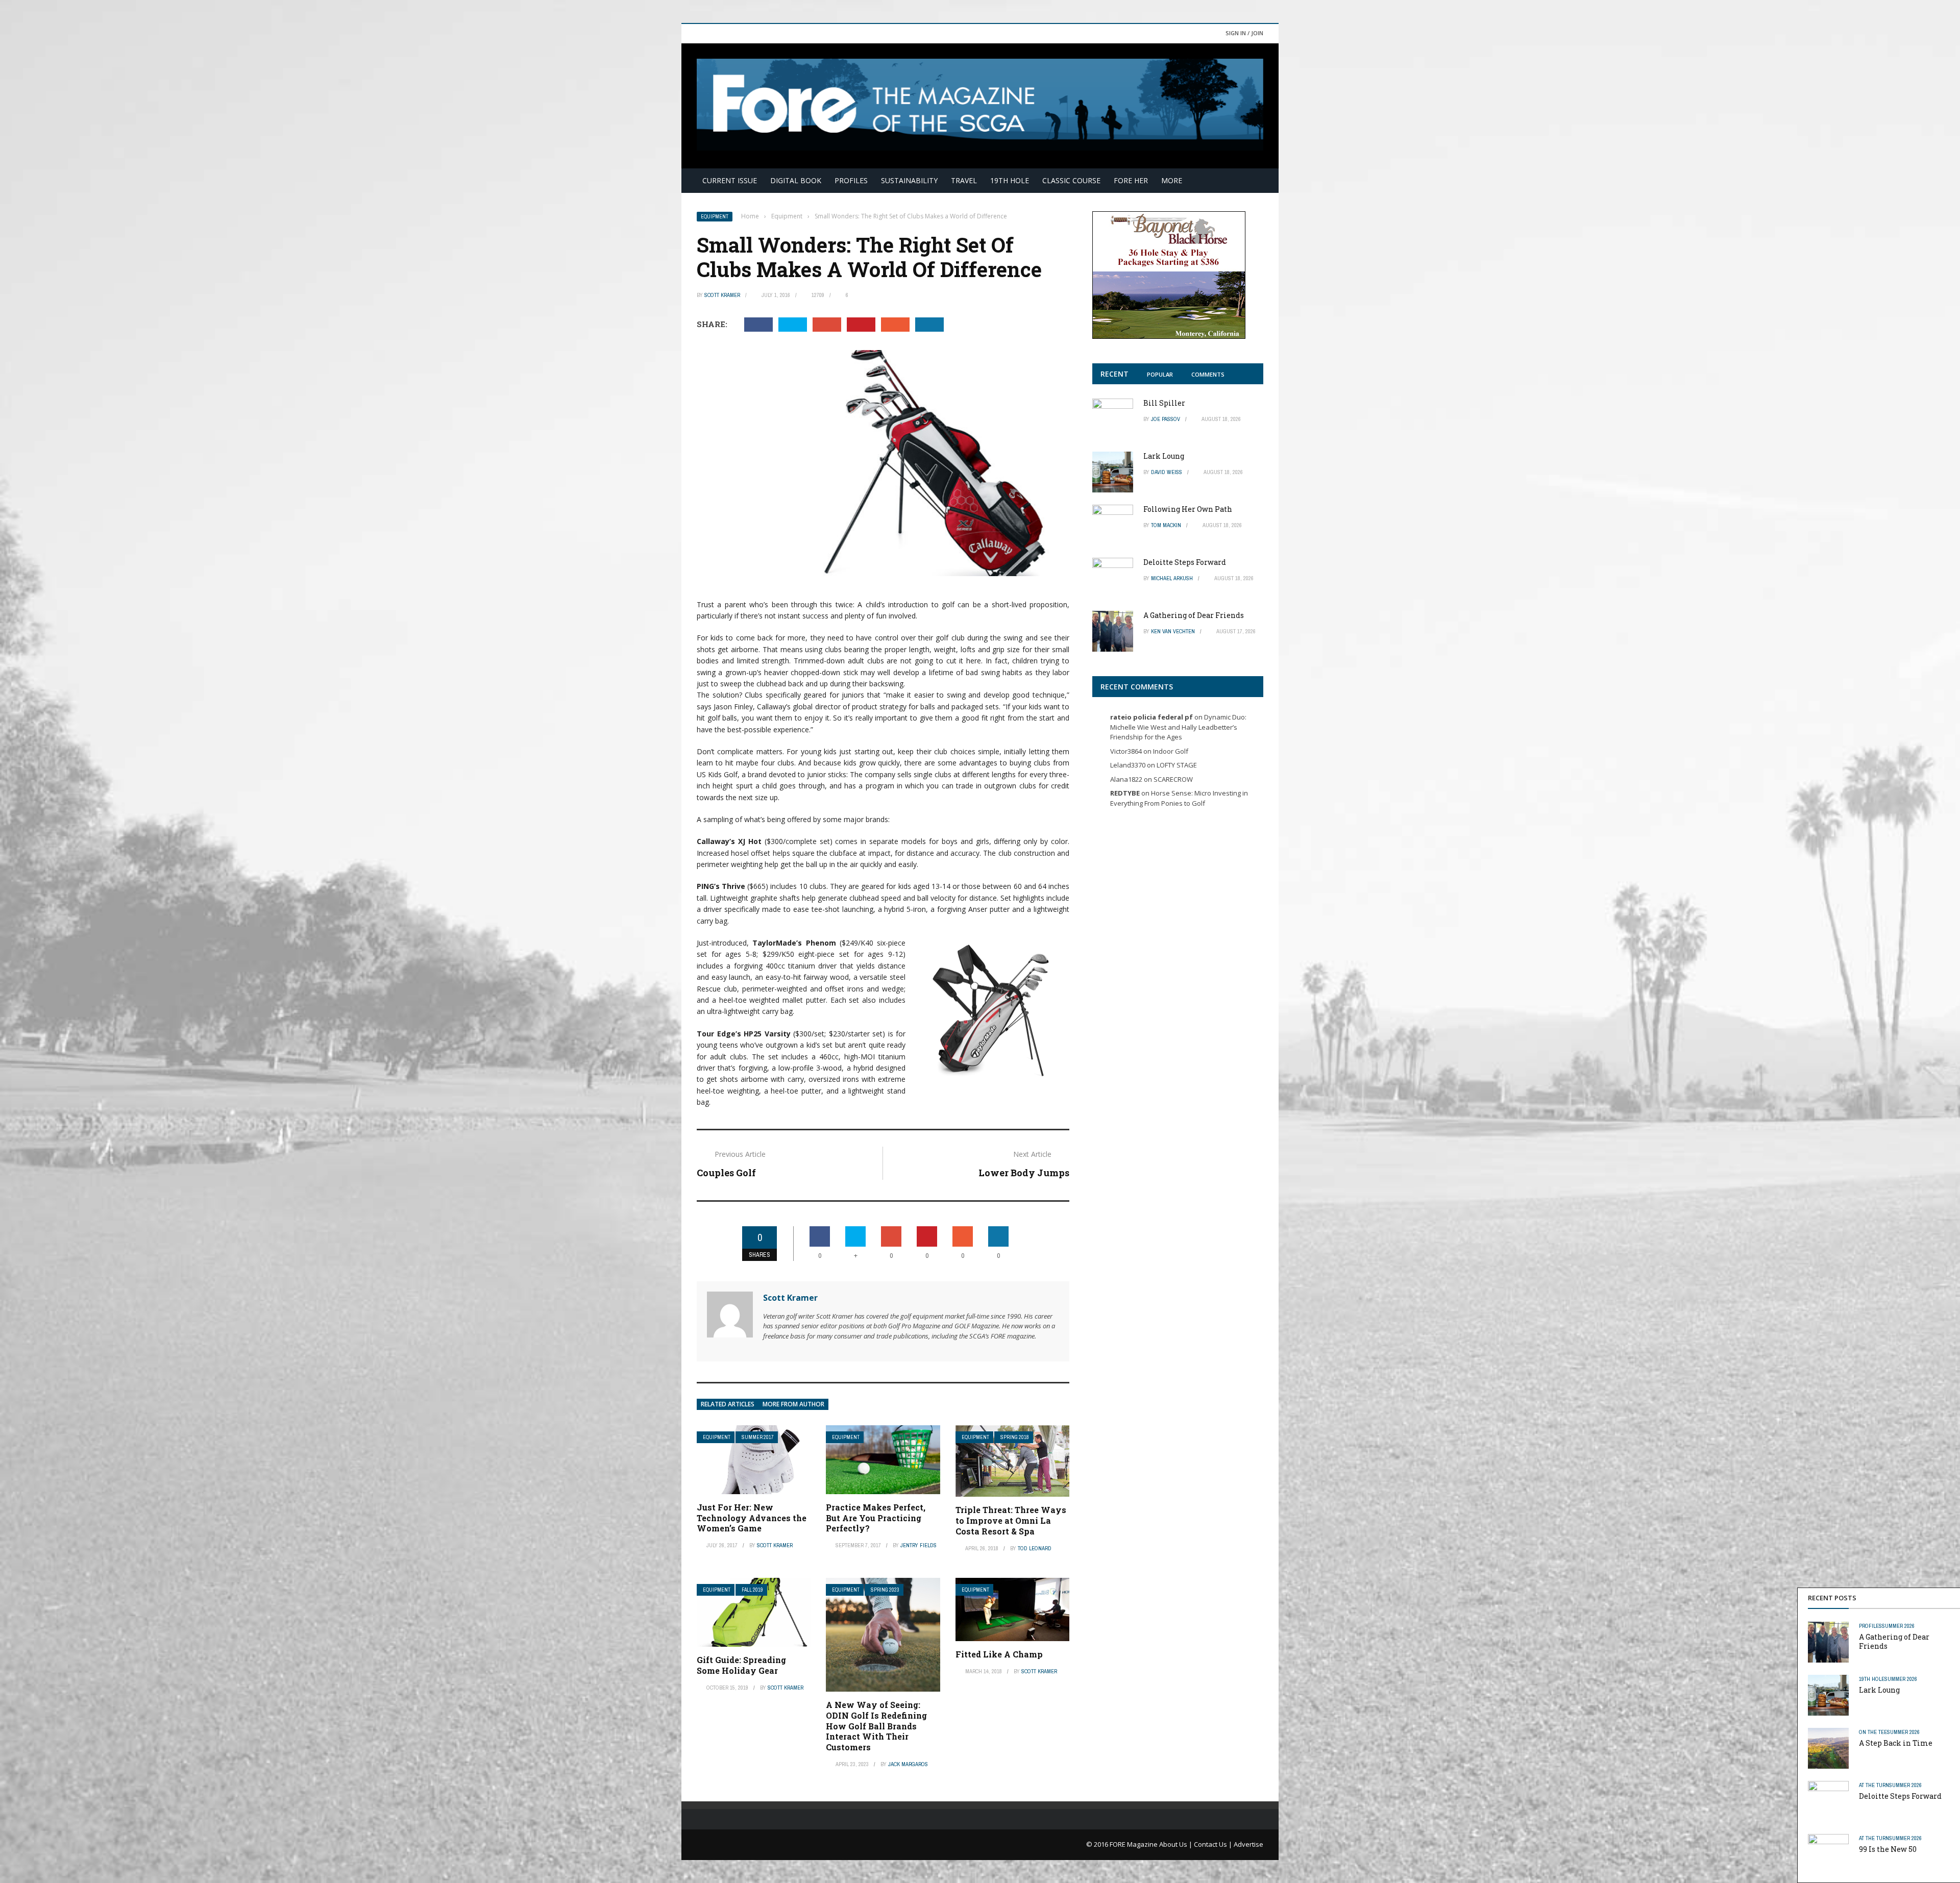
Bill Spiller (1164, 403)
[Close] (1950, 1598)
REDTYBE (1125, 793)
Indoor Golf (1171, 751)
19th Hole (1010, 180)
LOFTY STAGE (1177, 765)
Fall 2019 (752, 1590)
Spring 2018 (1015, 1437)
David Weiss (1167, 472)
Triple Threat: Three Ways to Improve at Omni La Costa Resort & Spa (1011, 1520)
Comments (1208, 374)
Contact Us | (1214, 1844)
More (1172, 180)
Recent (1114, 374)
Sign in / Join (1244, 33)
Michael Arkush (1172, 578)
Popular (1160, 374)
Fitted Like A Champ (999, 1654)
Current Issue (730, 180)
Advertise (1248, 1844)
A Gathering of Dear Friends (1894, 1641)
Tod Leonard (1035, 1548)
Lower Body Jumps (1024, 1173)
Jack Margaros (908, 1764)
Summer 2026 (1898, 1626)
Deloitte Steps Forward (1900, 1796)
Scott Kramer (722, 295)
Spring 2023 (885, 1590)
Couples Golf (726, 1173)
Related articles (728, 1404)
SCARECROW (1173, 779)
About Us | (1177, 1844)
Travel (964, 180)
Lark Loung (1879, 1690)
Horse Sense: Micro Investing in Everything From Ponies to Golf (1179, 798)
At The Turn (1874, 1785)
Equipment (715, 217)
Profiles (851, 180)
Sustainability (909, 180)
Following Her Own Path (1188, 509)
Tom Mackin (1166, 525)
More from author (793, 1404)
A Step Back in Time (1896, 1743)
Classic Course (1071, 180)
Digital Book (796, 180)
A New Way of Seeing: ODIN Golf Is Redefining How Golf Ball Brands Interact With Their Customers (876, 1726)
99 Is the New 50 (1888, 1849)
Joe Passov (1166, 419)
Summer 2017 (758, 1437)
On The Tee (1873, 1732)
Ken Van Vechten (1173, 631)
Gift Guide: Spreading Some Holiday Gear (741, 1665)
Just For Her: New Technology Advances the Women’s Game (752, 1518)
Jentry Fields (918, 1545)
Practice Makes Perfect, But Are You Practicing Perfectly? (876, 1518)
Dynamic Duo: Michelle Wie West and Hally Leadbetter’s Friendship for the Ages (1178, 727)
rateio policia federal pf (1151, 717)
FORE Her (1131, 180)
